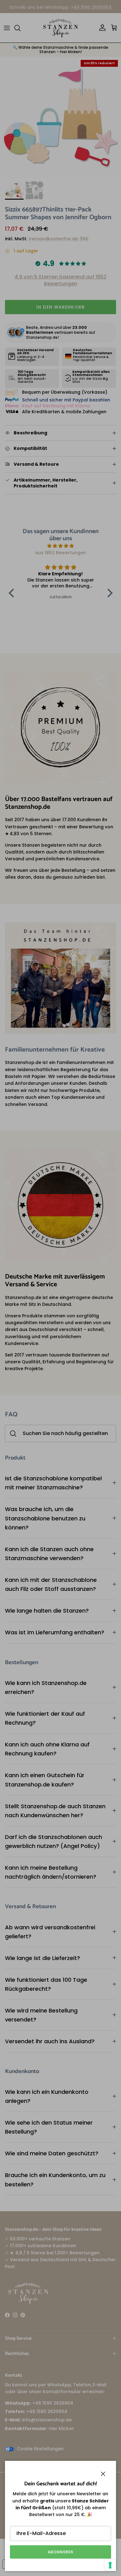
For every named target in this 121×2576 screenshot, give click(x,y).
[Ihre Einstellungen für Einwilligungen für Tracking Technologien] (110, 2565)
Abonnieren (60, 2552)
